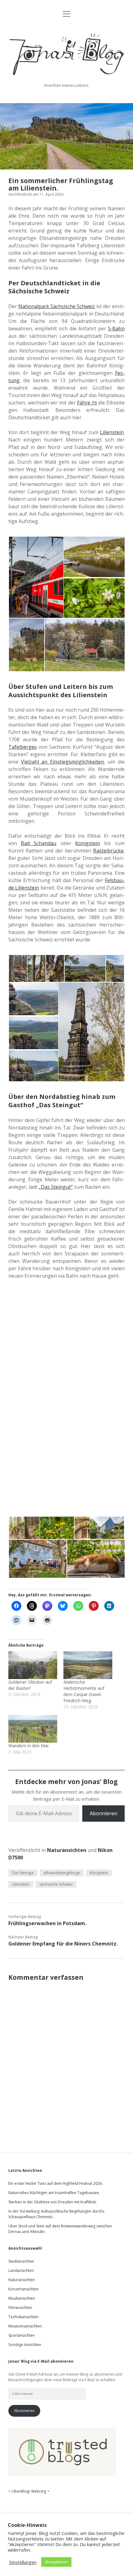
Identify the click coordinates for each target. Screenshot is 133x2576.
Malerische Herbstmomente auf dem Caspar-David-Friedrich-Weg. (84, 1691)
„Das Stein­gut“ (56, 1187)
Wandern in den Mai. (29, 1746)
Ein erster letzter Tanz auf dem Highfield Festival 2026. (56, 2183)
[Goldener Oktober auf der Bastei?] (33, 1665)
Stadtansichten (21, 2261)
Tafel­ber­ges (23, 747)
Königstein (99, 1873)
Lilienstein (21, 1884)
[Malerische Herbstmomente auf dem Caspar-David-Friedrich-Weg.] (88, 1665)
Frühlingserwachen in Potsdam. (47, 1923)
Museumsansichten (25, 2326)
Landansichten (21, 2270)
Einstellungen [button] (23, 2562)
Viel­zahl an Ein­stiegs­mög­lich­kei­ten (62, 762)
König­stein (88, 843)
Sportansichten (21, 2335)
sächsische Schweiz (56, 1884)
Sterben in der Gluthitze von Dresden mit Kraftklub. (53, 2202)
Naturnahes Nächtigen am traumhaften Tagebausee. (54, 2193)
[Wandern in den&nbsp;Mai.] (33, 1729)
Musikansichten (22, 2298)
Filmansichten (20, 2308)
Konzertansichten (24, 2289)
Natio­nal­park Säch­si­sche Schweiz (57, 306)
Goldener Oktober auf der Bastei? (30, 1685)
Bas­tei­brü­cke (108, 851)
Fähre (87, 403)
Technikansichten (23, 2317)
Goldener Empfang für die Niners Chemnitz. (63, 1944)
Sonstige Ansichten (25, 2345)
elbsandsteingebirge (62, 1873)
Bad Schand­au (39, 843)
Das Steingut (23, 1873)
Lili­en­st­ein (112, 432)
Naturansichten (67, 1850)
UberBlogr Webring (29, 2491)
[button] (36, 577)
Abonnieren (103, 1813)
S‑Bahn (116, 329)
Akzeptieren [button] (56, 2562)
